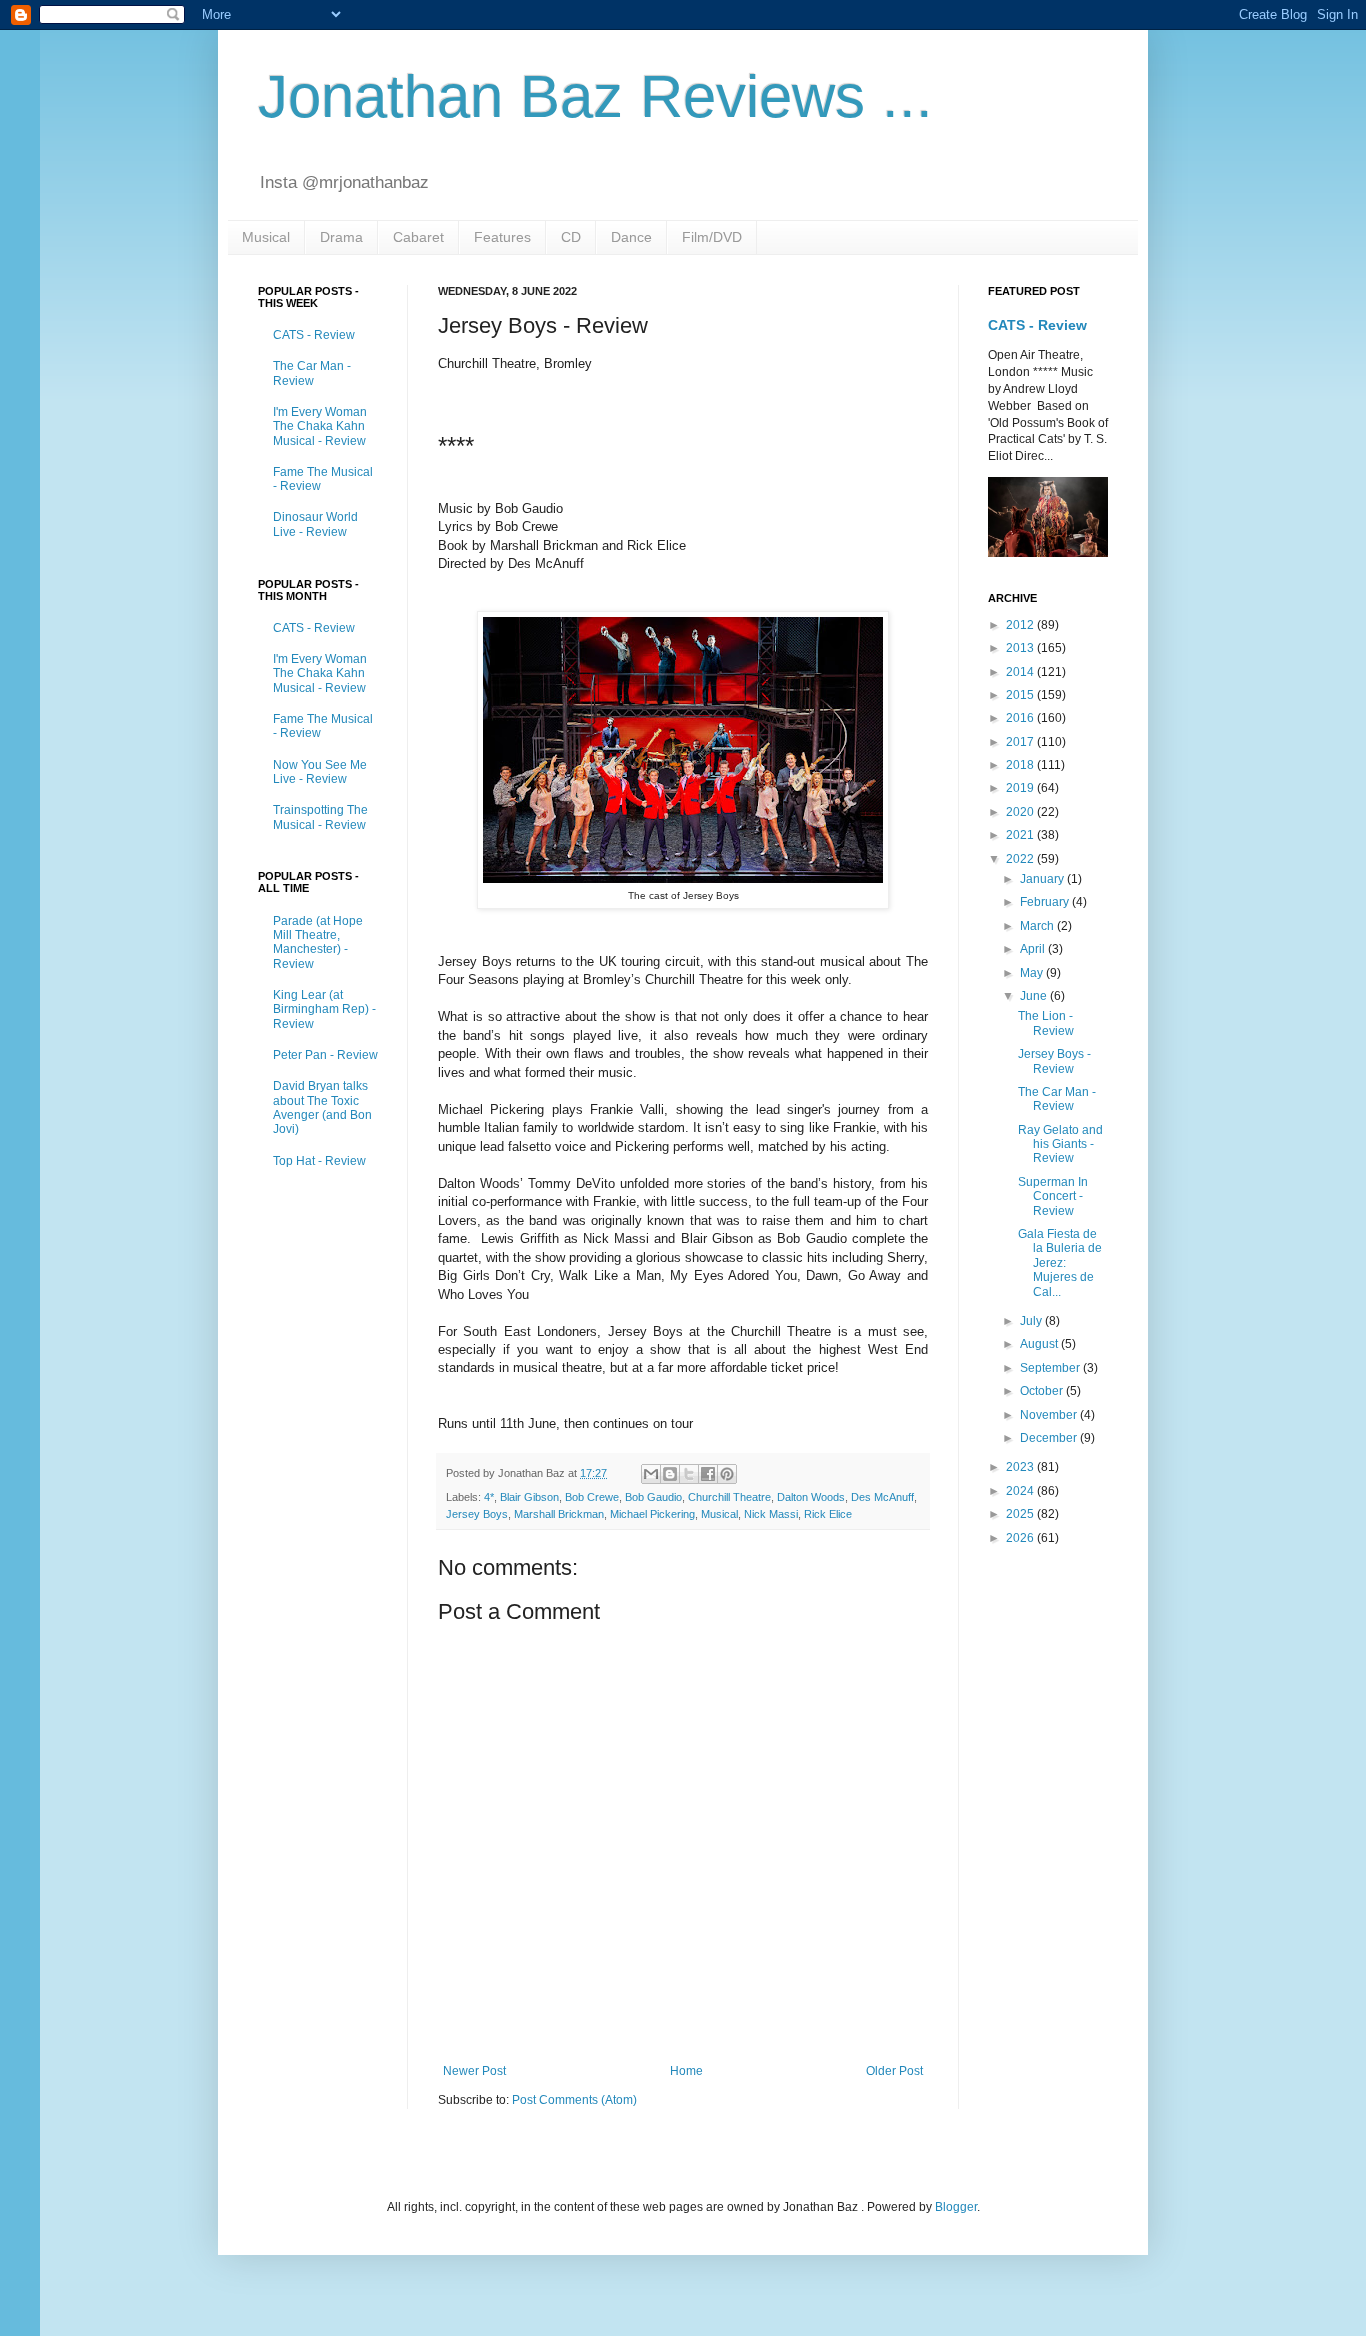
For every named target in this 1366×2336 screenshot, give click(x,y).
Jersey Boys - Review (1054, 1061)
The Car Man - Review (312, 373)
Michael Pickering (652, 1514)
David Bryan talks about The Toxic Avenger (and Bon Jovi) (322, 1107)
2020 (1021, 812)
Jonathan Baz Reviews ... (595, 96)
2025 (1021, 1514)
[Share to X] (689, 1474)
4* (489, 1497)
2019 (1021, 788)
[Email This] (651, 1474)
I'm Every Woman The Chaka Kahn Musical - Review (320, 426)
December (1050, 1438)
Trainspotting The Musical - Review (320, 817)
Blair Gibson (529, 1497)
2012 (1021, 625)
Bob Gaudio (653, 1497)
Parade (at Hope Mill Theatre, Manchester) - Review (318, 942)
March (1038, 926)
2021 (1021, 835)
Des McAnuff (882, 1497)
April (1034, 949)
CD (571, 237)
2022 (1021, 859)
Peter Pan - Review (325, 1055)
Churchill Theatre (729, 1497)
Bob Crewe (592, 1497)
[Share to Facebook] (708, 1474)
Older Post (894, 2071)
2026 (1021, 1538)
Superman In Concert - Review (1053, 1196)
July (1032, 1321)
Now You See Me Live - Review (320, 772)
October (1043, 1391)
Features (502, 237)
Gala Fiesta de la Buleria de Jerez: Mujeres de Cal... (1060, 1263)
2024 (1021, 1491)
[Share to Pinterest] (727, 1474)
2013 (1021, 648)
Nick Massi (771, 1514)
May (1033, 973)
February (1046, 902)
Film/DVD (712, 237)
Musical (266, 237)
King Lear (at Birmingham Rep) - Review (324, 1009)
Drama (341, 237)
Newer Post (474, 2071)
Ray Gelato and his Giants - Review (1060, 1144)
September (1051, 1368)
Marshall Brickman (559, 1514)
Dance (631, 237)
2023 (1021, 1467)
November (1050, 1415)
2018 (1021, 765)
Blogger (956, 2207)
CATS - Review (314, 335)
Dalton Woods (811, 1497)
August (1040, 1344)
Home (686, 2071)
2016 (1021, 718)
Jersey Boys (477, 1514)
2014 (1021, 672)
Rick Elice (828, 1514)
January (1043, 879)
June (1035, 996)
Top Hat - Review (319, 1161)
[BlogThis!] (670, 1474)
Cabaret (418, 237)
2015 (1021, 695)
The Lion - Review (1046, 1023)
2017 (1021, 742)
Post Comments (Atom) (574, 2100)
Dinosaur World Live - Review (315, 524)
